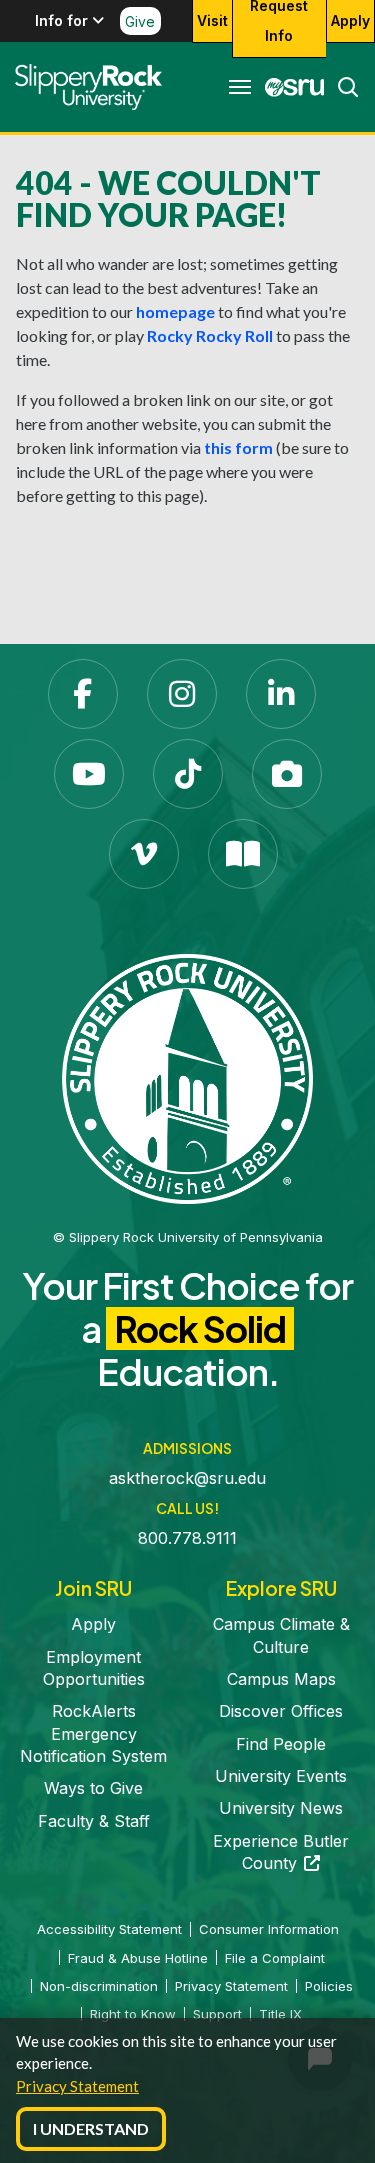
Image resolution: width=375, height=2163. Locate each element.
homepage (175, 311)
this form (238, 447)
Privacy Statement (77, 2086)
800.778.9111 (187, 1538)
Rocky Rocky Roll (210, 335)
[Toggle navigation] (240, 87)
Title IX (280, 2014)
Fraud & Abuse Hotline (138, 1958)
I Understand (91, 2128)
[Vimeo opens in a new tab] (144, 854)
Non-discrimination (99, 1986)
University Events (281, 1776)
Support (217, 2014)
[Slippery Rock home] (88, 87)
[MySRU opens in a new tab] (289, 87)
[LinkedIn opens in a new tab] (281, 694)
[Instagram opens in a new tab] (182, 694)
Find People (281, 1744)
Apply (350, 20)
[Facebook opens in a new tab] (83, 694)
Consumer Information (269, 1929)
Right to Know (133, 2014)
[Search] (342, 87)
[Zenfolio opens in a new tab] (287, 774)
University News (281, 1808)
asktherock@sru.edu (187, 1478)
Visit (212, 20)
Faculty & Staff (94, 1821)
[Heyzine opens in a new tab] (243, 854)
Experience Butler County (281, 1852)
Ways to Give (93, 1788)
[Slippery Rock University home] (187, 1078)
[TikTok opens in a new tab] (188, 774)
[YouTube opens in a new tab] (89, 774)
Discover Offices (281, 1711)
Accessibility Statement (109, 1929)
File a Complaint (275, 1958)
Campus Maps (281, 1679)
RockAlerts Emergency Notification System (93, 1733)
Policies (329, 1986)
